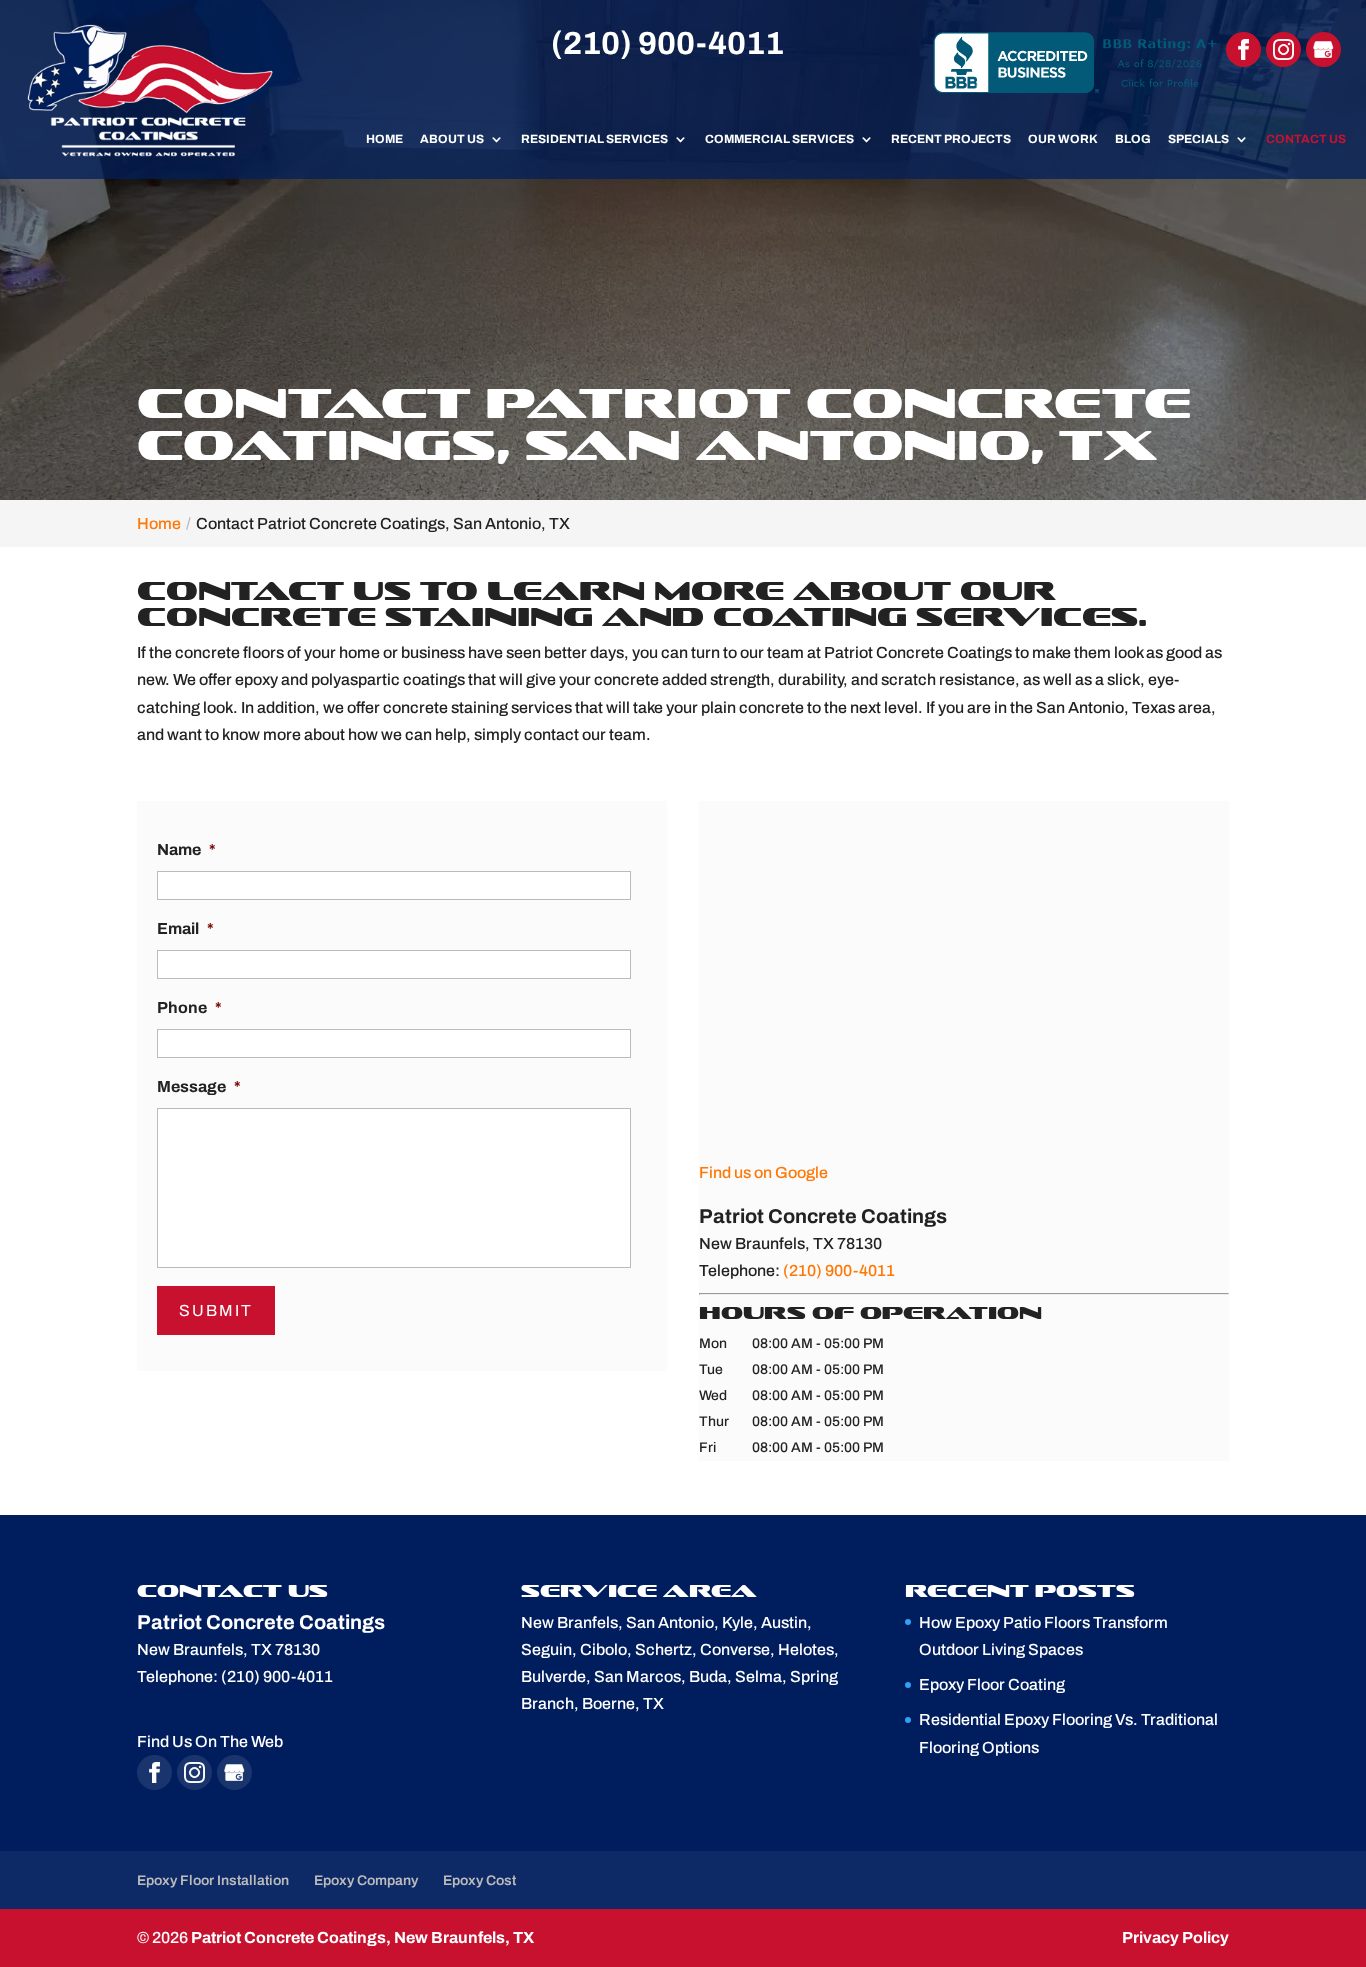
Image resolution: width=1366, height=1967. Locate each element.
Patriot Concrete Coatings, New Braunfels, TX (362, 1937)
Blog (1133, 139)
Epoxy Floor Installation (213, 1880)
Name (186, 849)
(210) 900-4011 (667, 43)
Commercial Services (779, 139)
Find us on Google (763, 1172)
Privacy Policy (1175, 1937)
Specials (1198, 139)
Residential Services (594, 139)
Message (199, 1086)
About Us (452, 139)
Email (185, 928)
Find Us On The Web (210, 1741)
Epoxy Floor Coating (992, 1684)
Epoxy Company (366, 1880)
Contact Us (1306, 139)
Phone (189, 1007)
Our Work (1063, 139)
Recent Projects (951, 139)
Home (384, 139)
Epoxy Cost (479, 1880)
